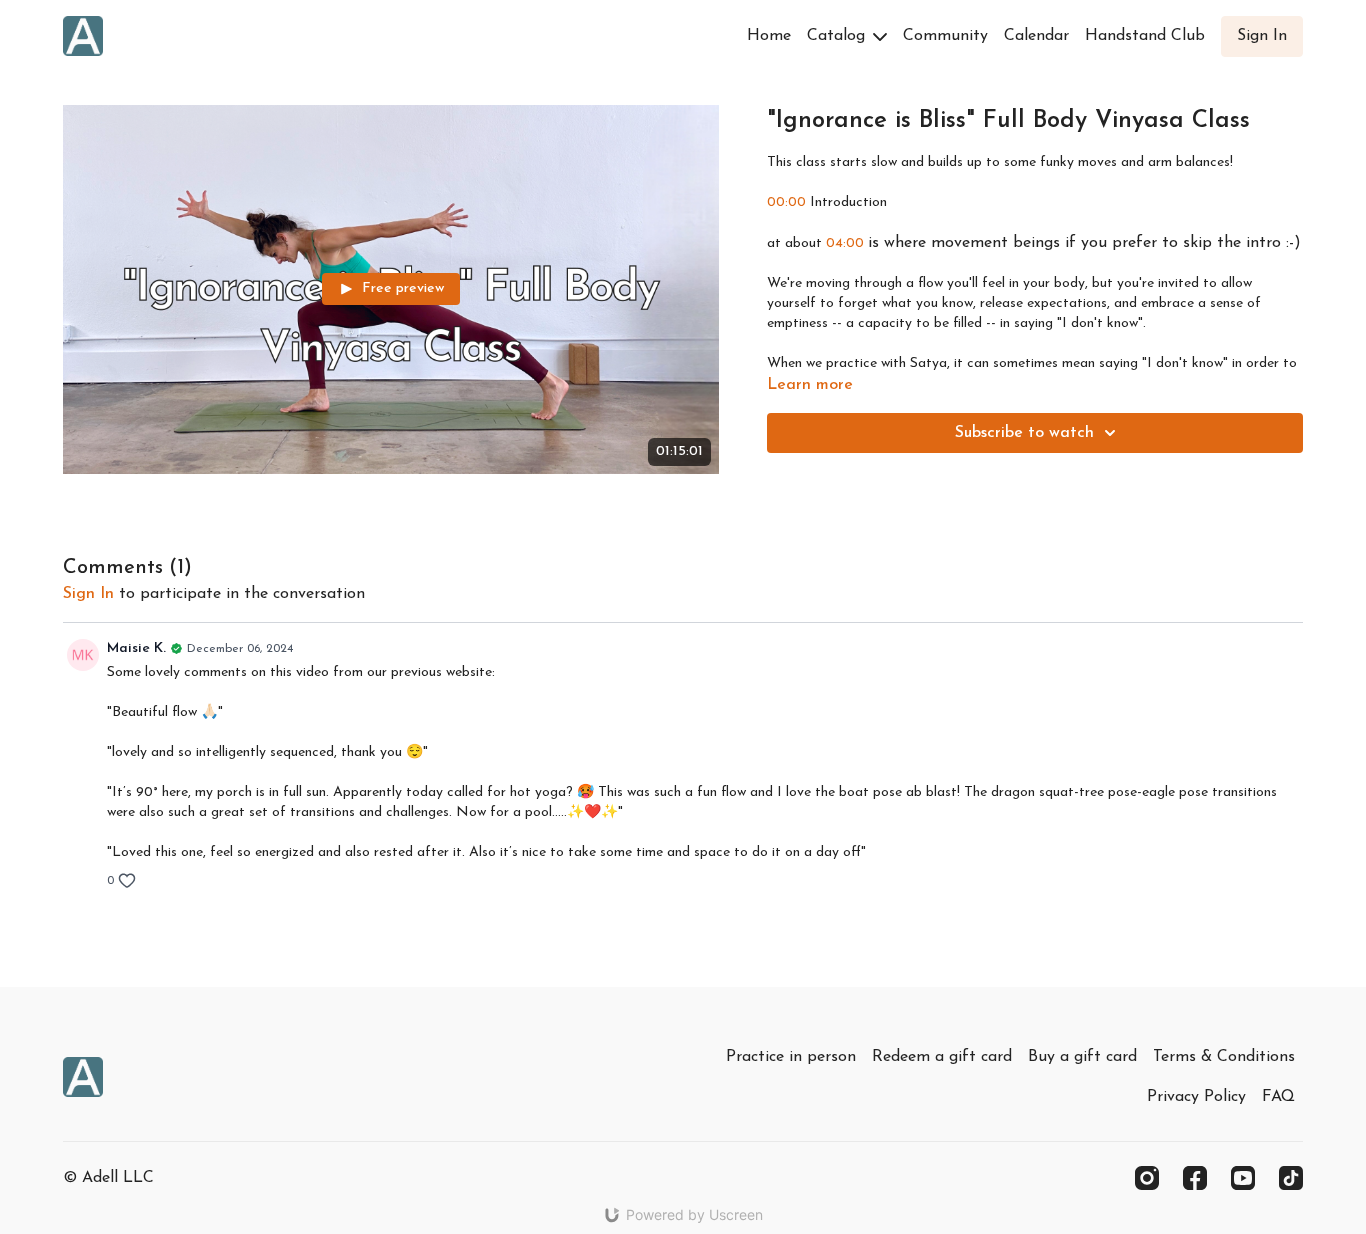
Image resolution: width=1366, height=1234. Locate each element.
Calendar (1036, 36)
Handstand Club (1145, 36)
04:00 (845, 243)
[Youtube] (1243, 1178)
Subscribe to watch (1024, 433)
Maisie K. (136, 648)
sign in (88, 594)
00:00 (786, 202)
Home (769, 36)
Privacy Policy (1196, 1097)
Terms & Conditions (1224, 1057)
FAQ (1278, 1097)
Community (945, 36)
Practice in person (791, 1057)
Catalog (838, 36)
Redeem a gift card (942, 1057)
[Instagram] (1147, 1178)
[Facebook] (1195, 1178)
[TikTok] (1291, 1178)
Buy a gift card (1082, 1057)
